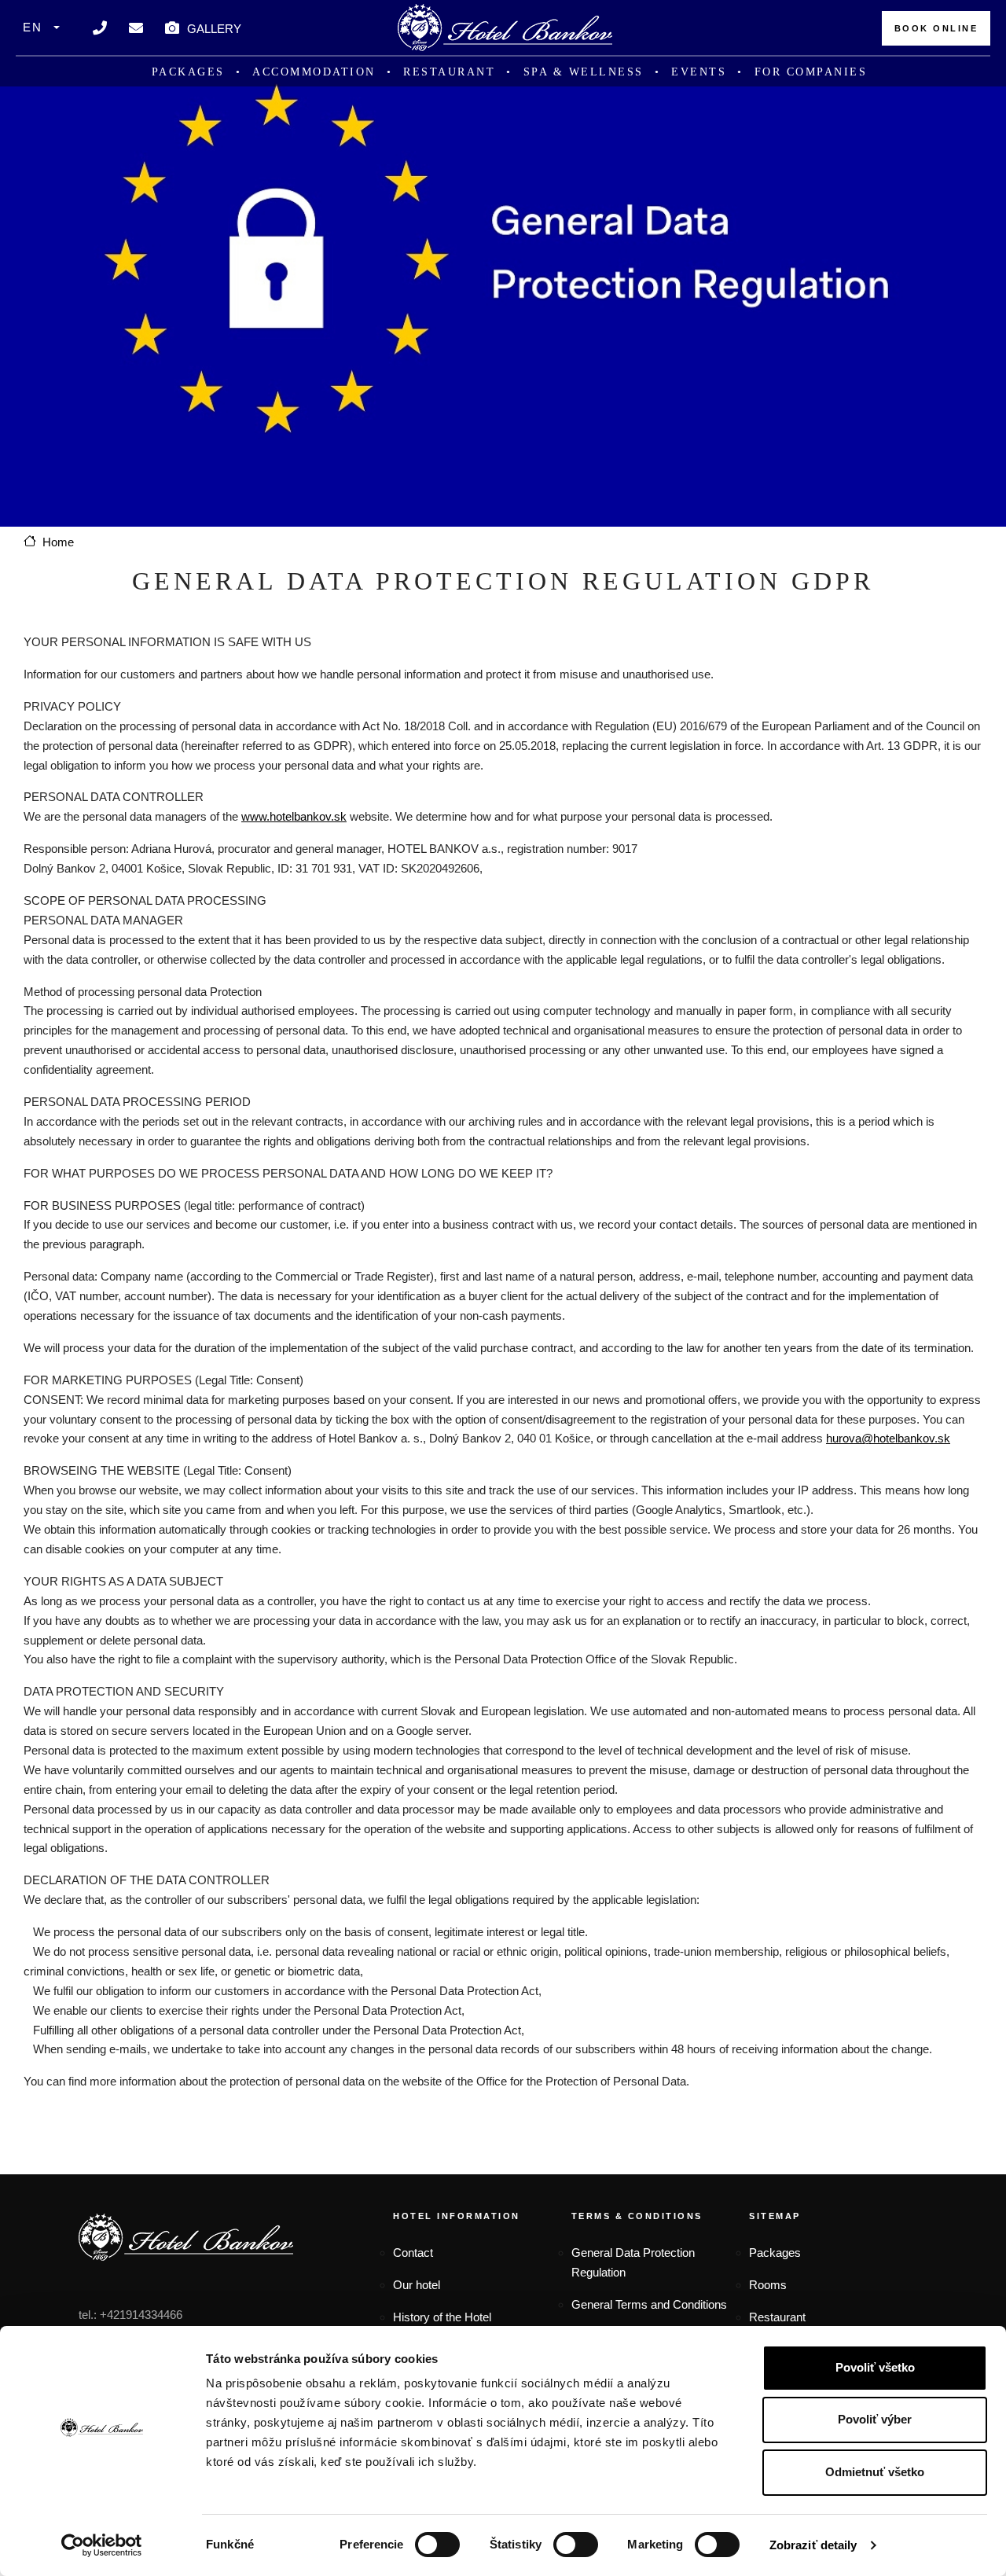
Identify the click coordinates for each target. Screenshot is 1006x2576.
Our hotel (417, 2285)
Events (699, 72)
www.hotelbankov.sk (294, 816)
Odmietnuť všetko (875, 2472)
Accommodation (314, 72)
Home (58, 542)
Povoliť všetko (875, 2367)
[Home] (505, 28)
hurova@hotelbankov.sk (888, 1438)
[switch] (437, 2545)
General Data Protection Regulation (633, 2262)
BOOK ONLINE (936, 28)
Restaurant (449, 72)
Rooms (768, 2285)
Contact (413, 2253)
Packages (188, 72)
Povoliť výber (875, 2419)
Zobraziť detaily (813, 2545)
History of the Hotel (442, 2317)
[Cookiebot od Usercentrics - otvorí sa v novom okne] (102, 2545)
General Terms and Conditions (649, 2304)
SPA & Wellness (584, 72)
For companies (811, 72)
